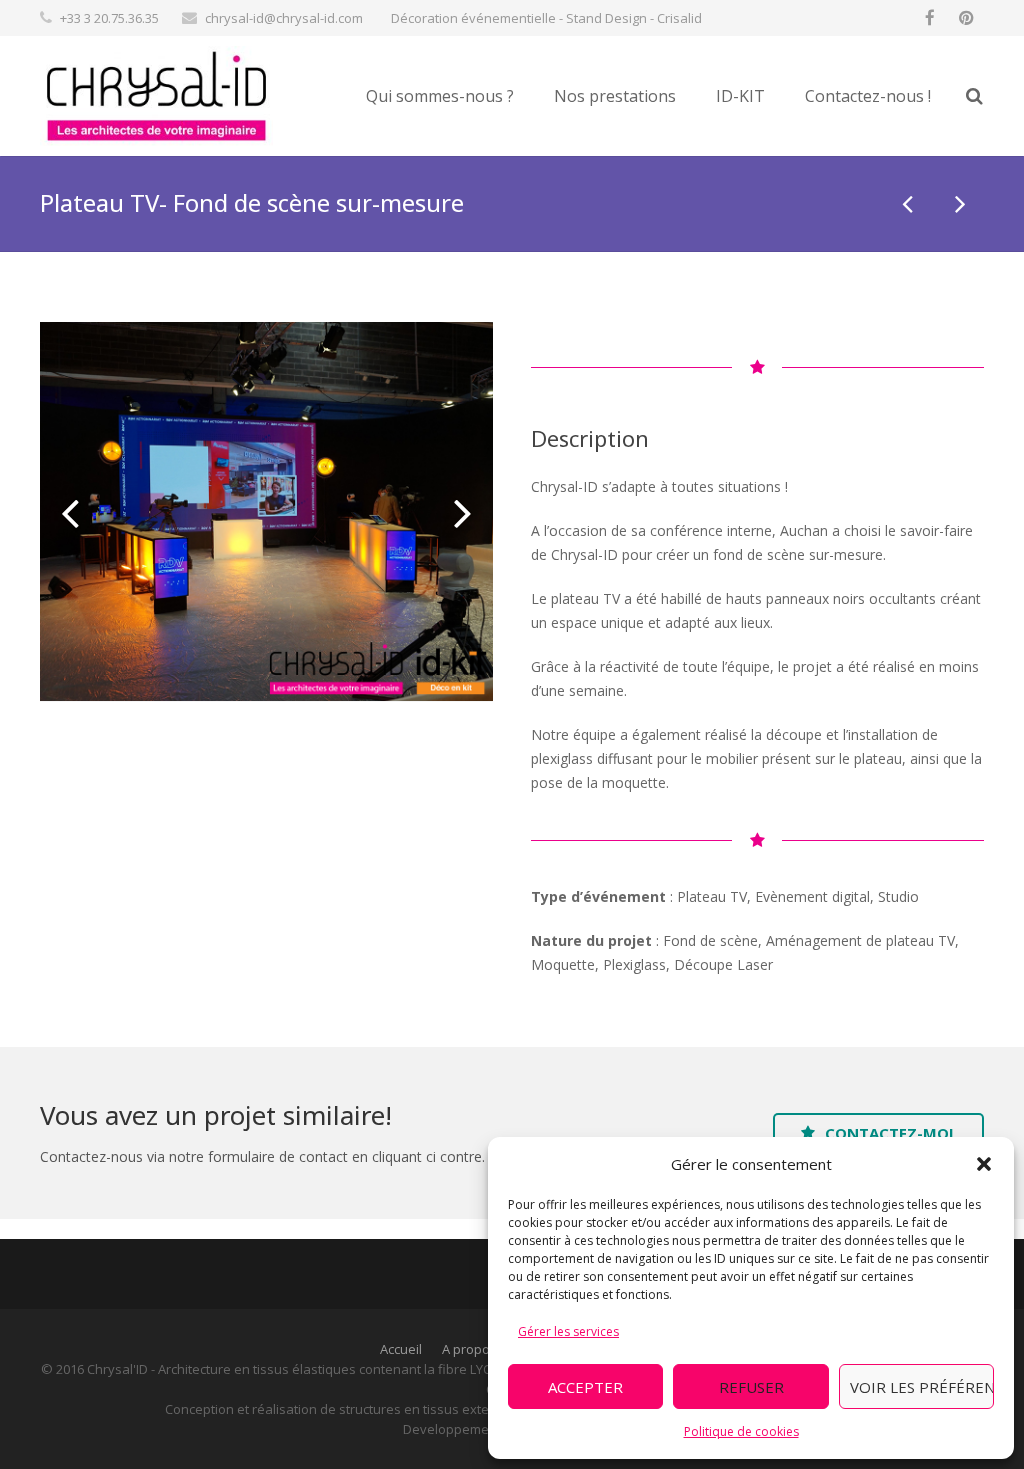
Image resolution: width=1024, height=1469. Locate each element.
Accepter (585, 1387)
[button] (984, 1164)
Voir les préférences (922, 1387)
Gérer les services (568, 1331)
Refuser (751, 1387)
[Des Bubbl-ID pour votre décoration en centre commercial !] (959, 203)
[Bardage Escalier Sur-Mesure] (909, 203)
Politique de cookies (741, 1431)
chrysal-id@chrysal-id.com (284, 18)
